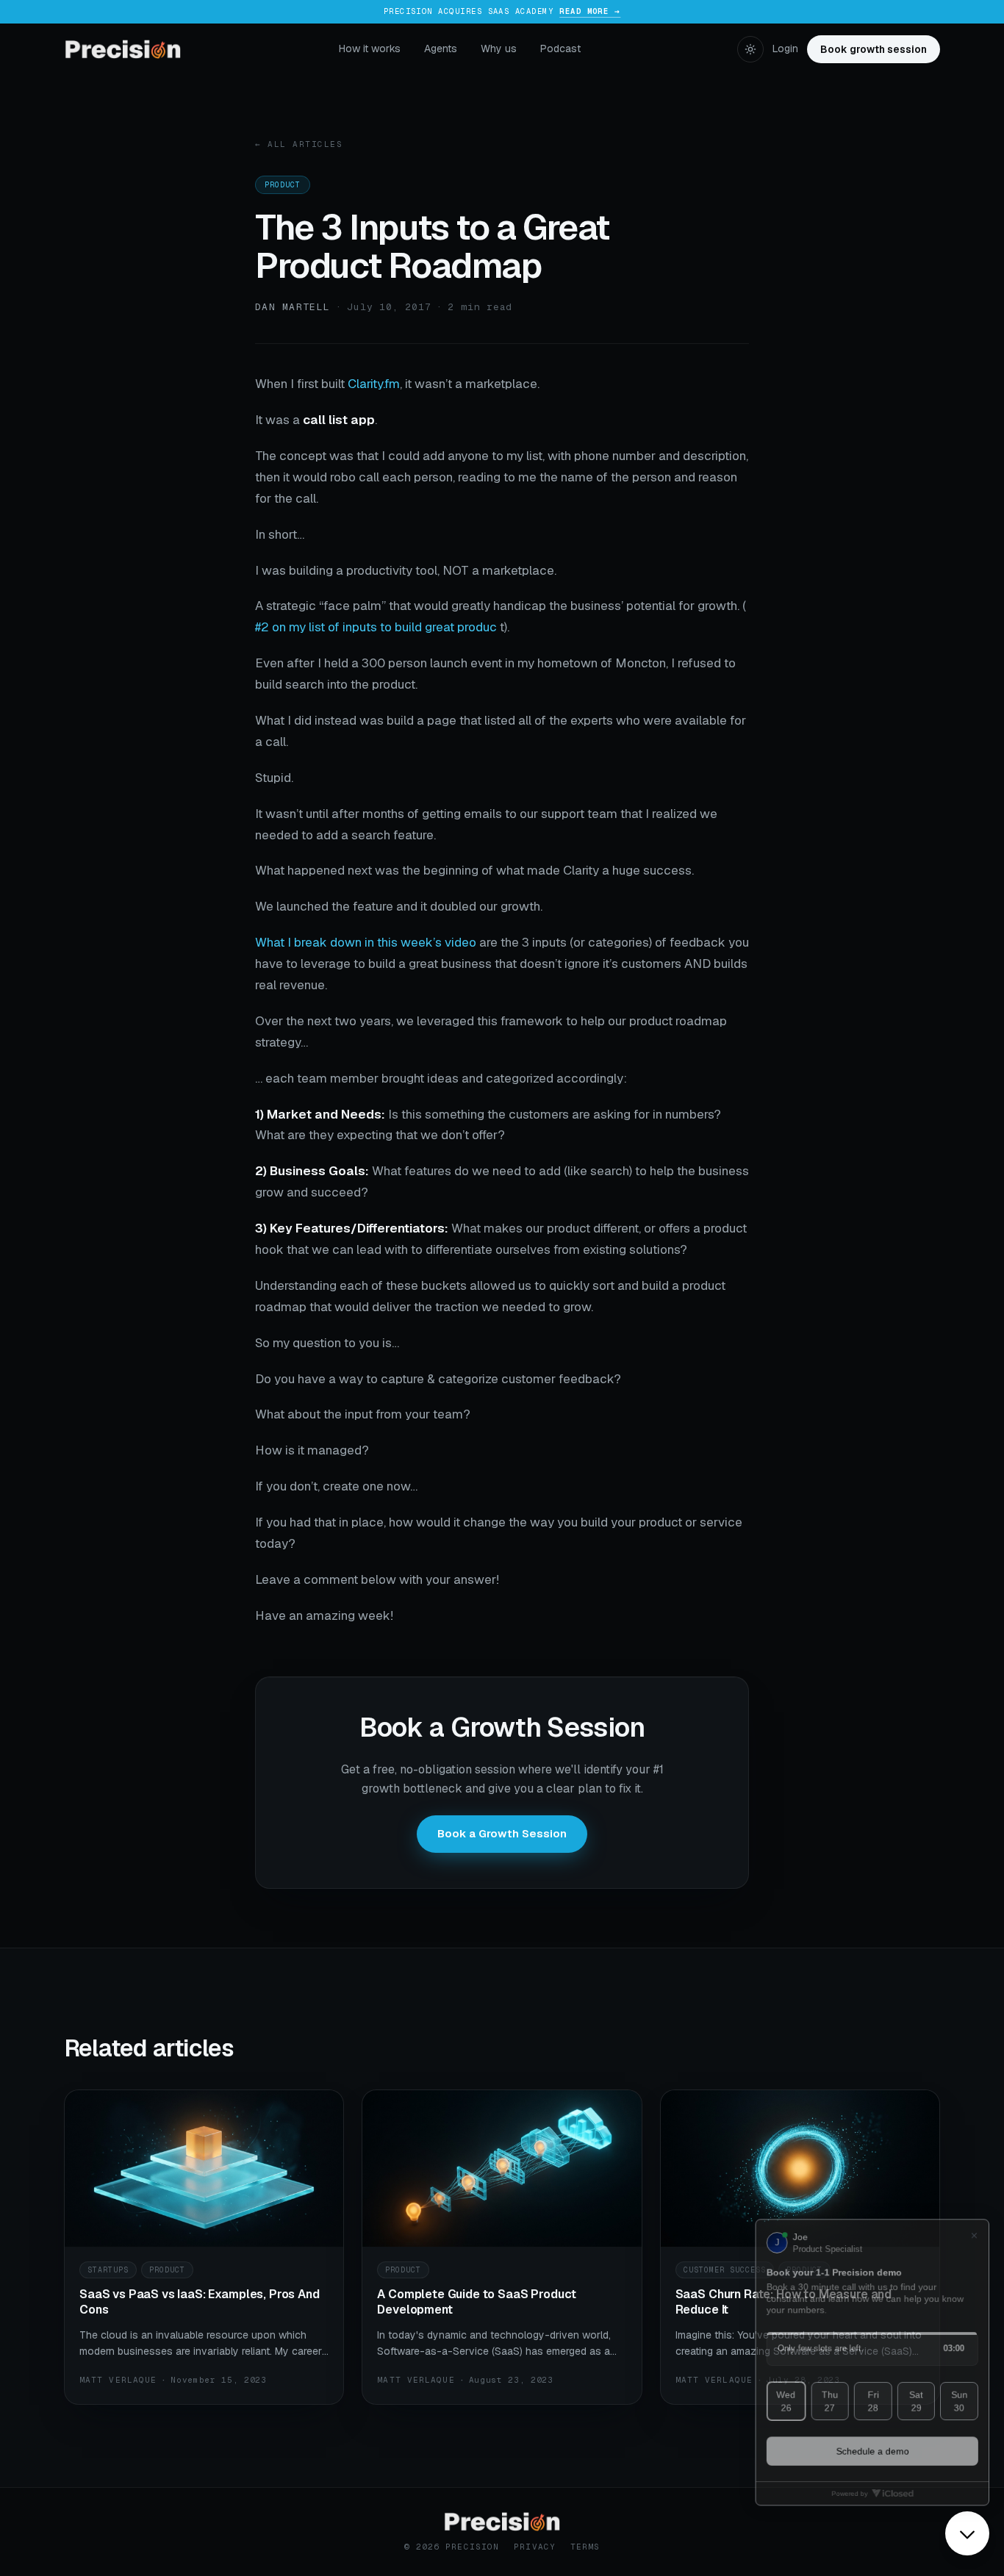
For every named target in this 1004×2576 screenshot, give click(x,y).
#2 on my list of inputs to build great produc (376, 627)
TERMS (585, 2547)
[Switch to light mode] (750, 49)
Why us (499, 49)
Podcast (560, 49)
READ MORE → (590, 11)
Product (283, 185)
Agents (441, 49)
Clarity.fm (374, 384)
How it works (370, 49)
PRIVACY (535, 2547)
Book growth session (874, 49)
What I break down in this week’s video (366, 942)
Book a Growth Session (502, 1833)
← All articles (299, 144)
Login (785, 49)
